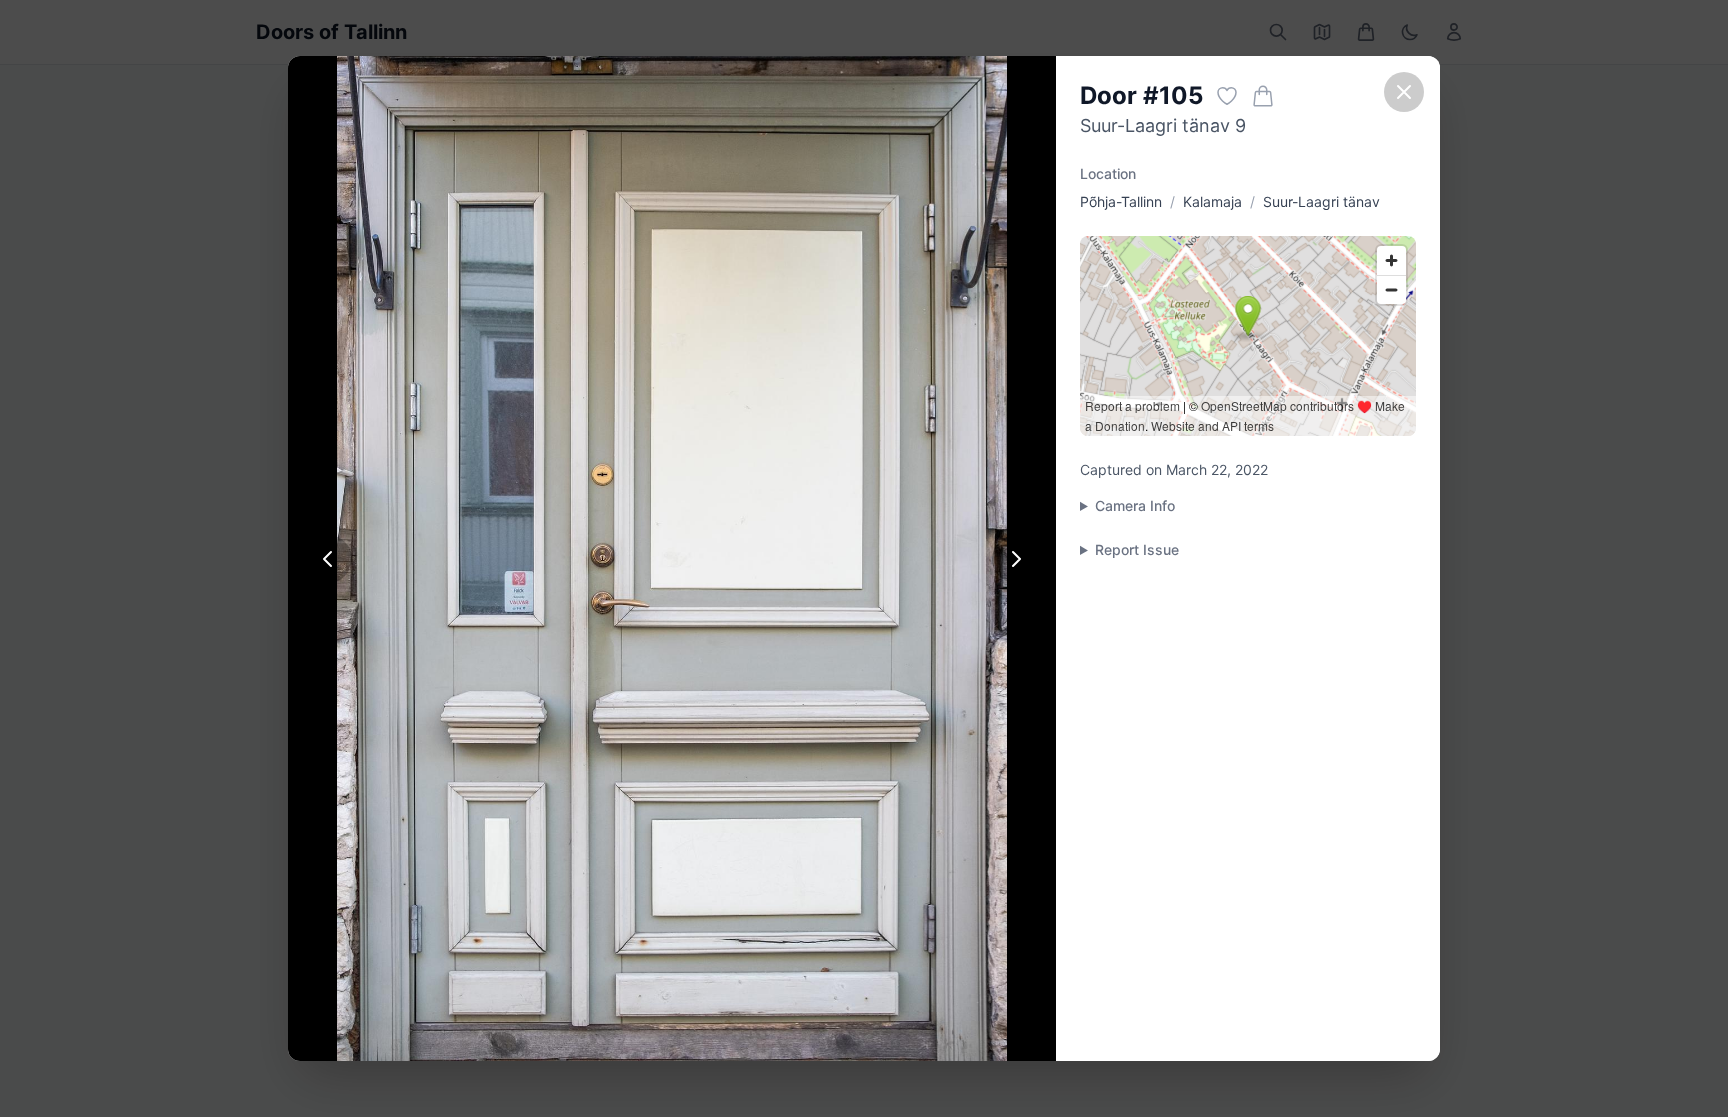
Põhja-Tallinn (1121, 201)
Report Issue (1137, 549)
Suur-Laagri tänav (1321, 201)
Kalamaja (1212, 201)
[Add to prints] (1263, 96)
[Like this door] (1227, 96)
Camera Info (1135, 505)
